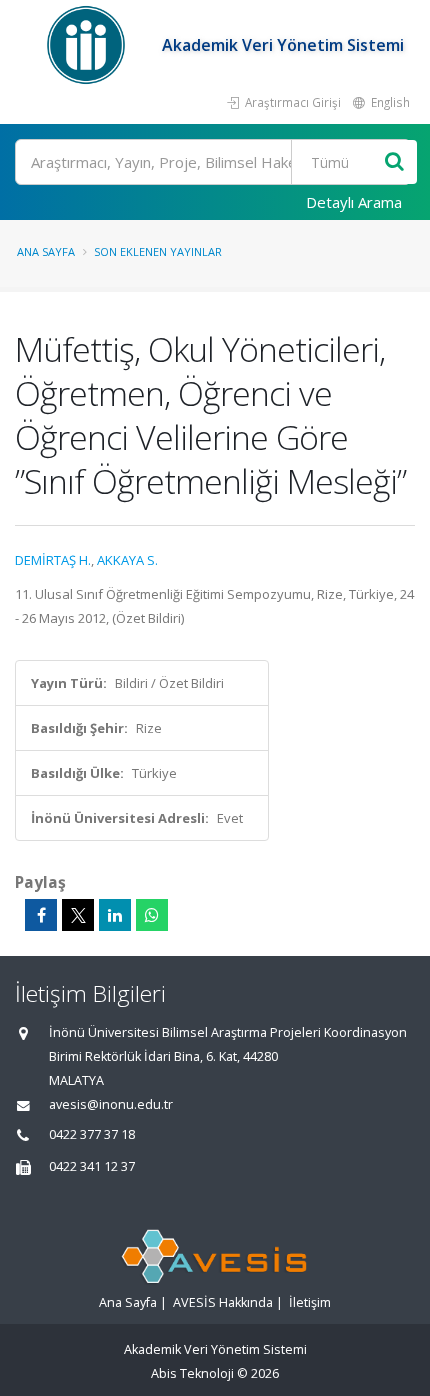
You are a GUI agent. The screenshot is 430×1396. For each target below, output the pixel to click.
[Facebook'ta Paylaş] (41, 915)
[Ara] (394, 162)
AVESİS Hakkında (223, 1302)
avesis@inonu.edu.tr (111, 1104)
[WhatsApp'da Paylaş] (152, 915)
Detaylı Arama (354, 202)
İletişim (310, 1302)
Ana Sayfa (46, 251)
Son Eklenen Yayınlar (158, 251)
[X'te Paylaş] (78, 915)
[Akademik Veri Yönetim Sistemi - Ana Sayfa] (88, 45)
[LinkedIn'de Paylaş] (115, 915)
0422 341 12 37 (92, 1166)
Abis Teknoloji (192, 1373)
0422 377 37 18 (92, 1134)
